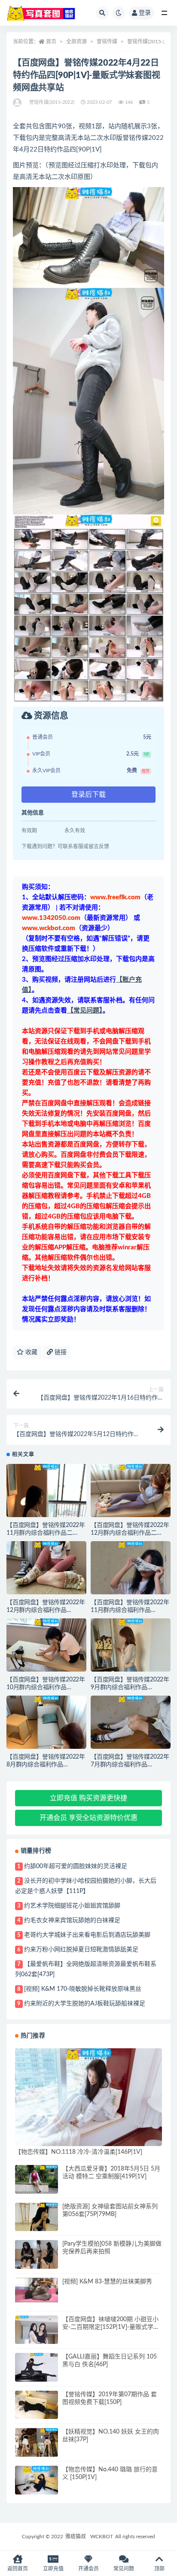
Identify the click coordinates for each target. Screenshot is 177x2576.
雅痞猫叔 (76, 2537)
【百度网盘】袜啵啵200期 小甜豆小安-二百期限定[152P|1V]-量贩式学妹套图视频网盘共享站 (111, 2327)
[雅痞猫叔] (18, 103)
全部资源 (76, 42)
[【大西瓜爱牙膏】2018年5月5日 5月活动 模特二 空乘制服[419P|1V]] (37, 2179)
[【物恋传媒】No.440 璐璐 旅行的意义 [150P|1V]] (37, 2480)
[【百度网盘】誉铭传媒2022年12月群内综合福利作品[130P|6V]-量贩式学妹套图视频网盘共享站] (46, 1571)
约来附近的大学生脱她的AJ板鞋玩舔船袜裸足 (85, 2004)
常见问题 (124, 2569)
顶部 (159, 2569)
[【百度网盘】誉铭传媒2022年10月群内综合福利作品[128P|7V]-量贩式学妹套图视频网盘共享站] (46, 1648)
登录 (145, 13)
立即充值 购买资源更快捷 (88, 1798)
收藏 (31, 1352)
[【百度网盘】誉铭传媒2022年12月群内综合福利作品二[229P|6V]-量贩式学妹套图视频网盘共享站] (131, 1494)
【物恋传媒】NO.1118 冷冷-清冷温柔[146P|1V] (79, 2152)
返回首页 (18, 2569)
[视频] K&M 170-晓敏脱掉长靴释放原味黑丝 (83, 1989)
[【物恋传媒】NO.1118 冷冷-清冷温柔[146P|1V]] (88, 2097)
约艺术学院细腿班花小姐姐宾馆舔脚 (72, 1906)
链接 (60, 1352)
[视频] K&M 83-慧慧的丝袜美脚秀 (107, 2282)
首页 (51, 42)
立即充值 (53, 2569)
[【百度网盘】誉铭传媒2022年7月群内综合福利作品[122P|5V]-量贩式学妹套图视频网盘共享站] (131, 1726)
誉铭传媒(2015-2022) (152, 42)
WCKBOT (102, 2537)
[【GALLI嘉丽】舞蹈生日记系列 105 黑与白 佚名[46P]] (37, 2367)
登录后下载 (88, 795)
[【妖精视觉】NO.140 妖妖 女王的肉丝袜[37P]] (37, 2444)
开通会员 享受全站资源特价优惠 (88, 1818)
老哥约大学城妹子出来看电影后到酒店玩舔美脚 (87, 1935)
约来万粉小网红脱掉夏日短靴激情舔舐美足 (81, 1950)
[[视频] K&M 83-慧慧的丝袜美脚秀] (37, 2290)
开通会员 (88, 2569)
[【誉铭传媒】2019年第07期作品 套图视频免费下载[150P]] (37, 2405)
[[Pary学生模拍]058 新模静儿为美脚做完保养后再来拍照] (37, 2256)
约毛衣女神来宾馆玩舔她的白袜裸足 (72, 1920)
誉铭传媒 (107, 42)
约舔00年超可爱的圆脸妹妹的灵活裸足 (76, 1866)
